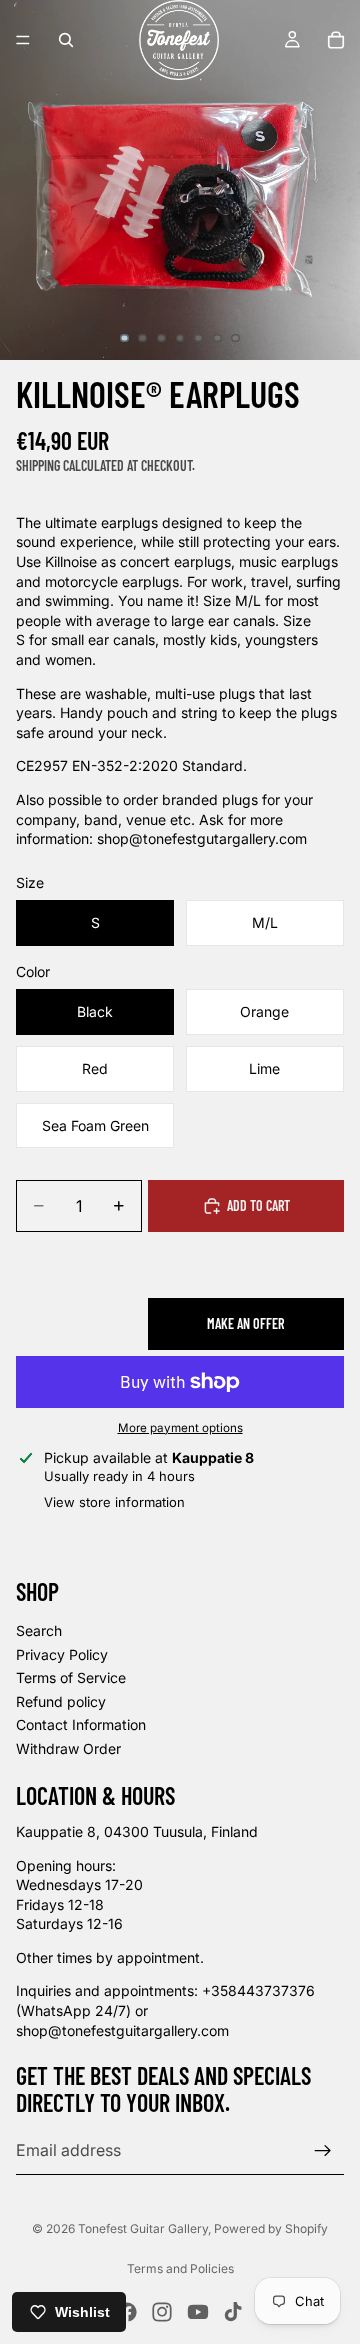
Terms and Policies (180, 2268)
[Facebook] (127, 2312)
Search (39, 1630)
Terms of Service (71, 1677)
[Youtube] (198, 2312)
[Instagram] (162, 2312)
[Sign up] (323, 2150)
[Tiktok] (233, 2312)
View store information (114, 1502)
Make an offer (245, 1323)
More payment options (180, 1428)
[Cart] (336, 40)
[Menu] (23, 40)
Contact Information (81, 1724)
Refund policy (61, 1701)
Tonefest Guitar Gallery (143, 2228)
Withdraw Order (68, 1748)
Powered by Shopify (271, 2228)
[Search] (66, 40)
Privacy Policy (62, 1653)
